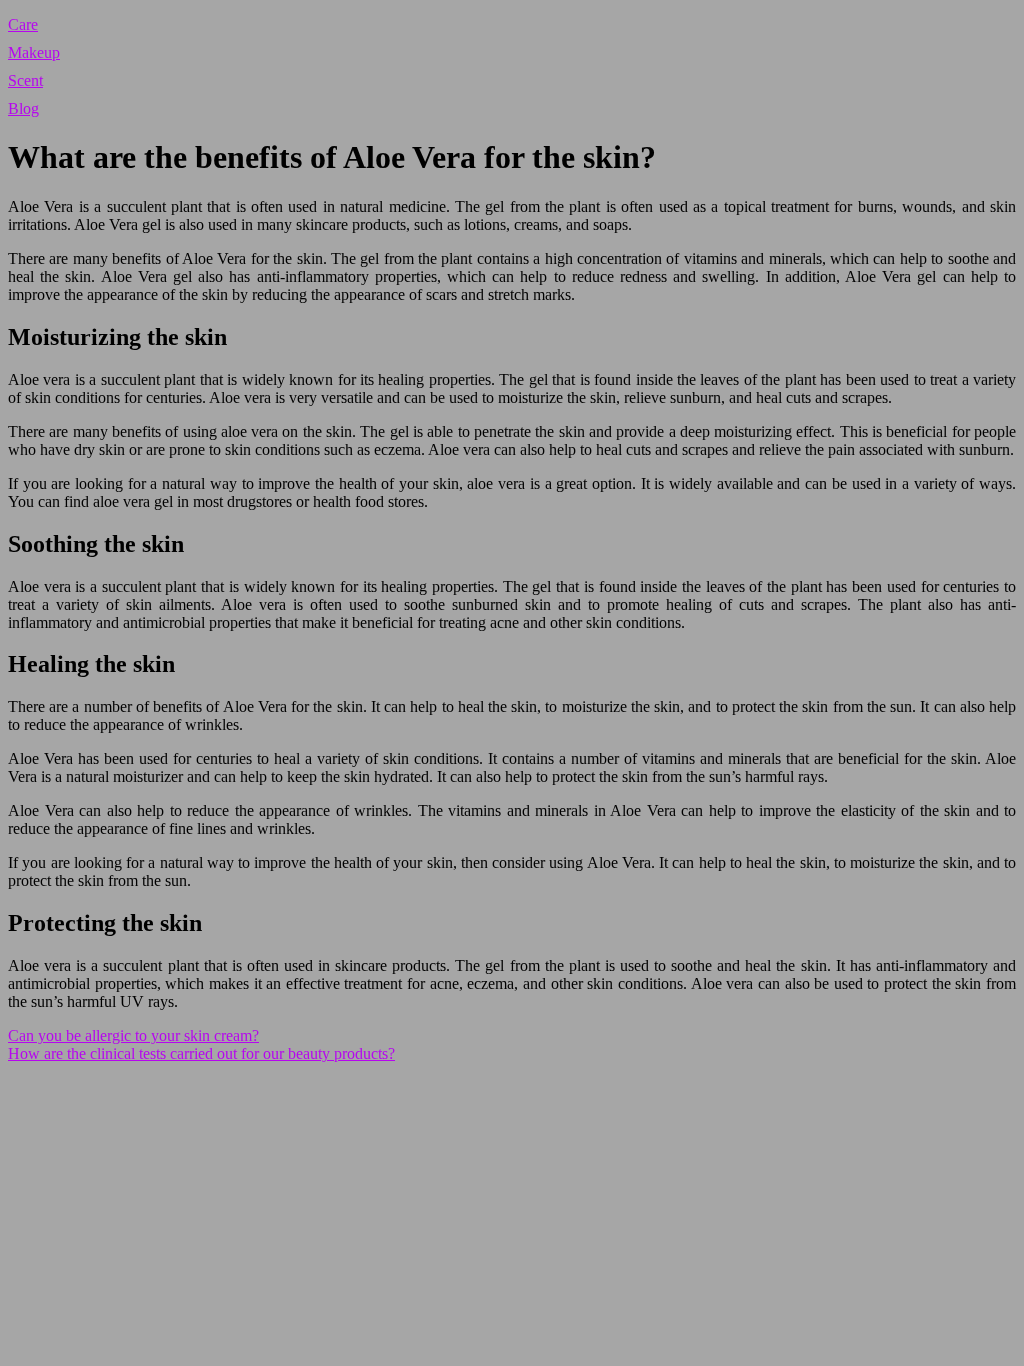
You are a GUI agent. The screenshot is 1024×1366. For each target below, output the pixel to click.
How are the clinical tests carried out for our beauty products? (201, 1053)
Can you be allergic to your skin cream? (133, 1035)
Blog (23, 108)
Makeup (34, 52)
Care (23, 24)
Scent (25, 80)
